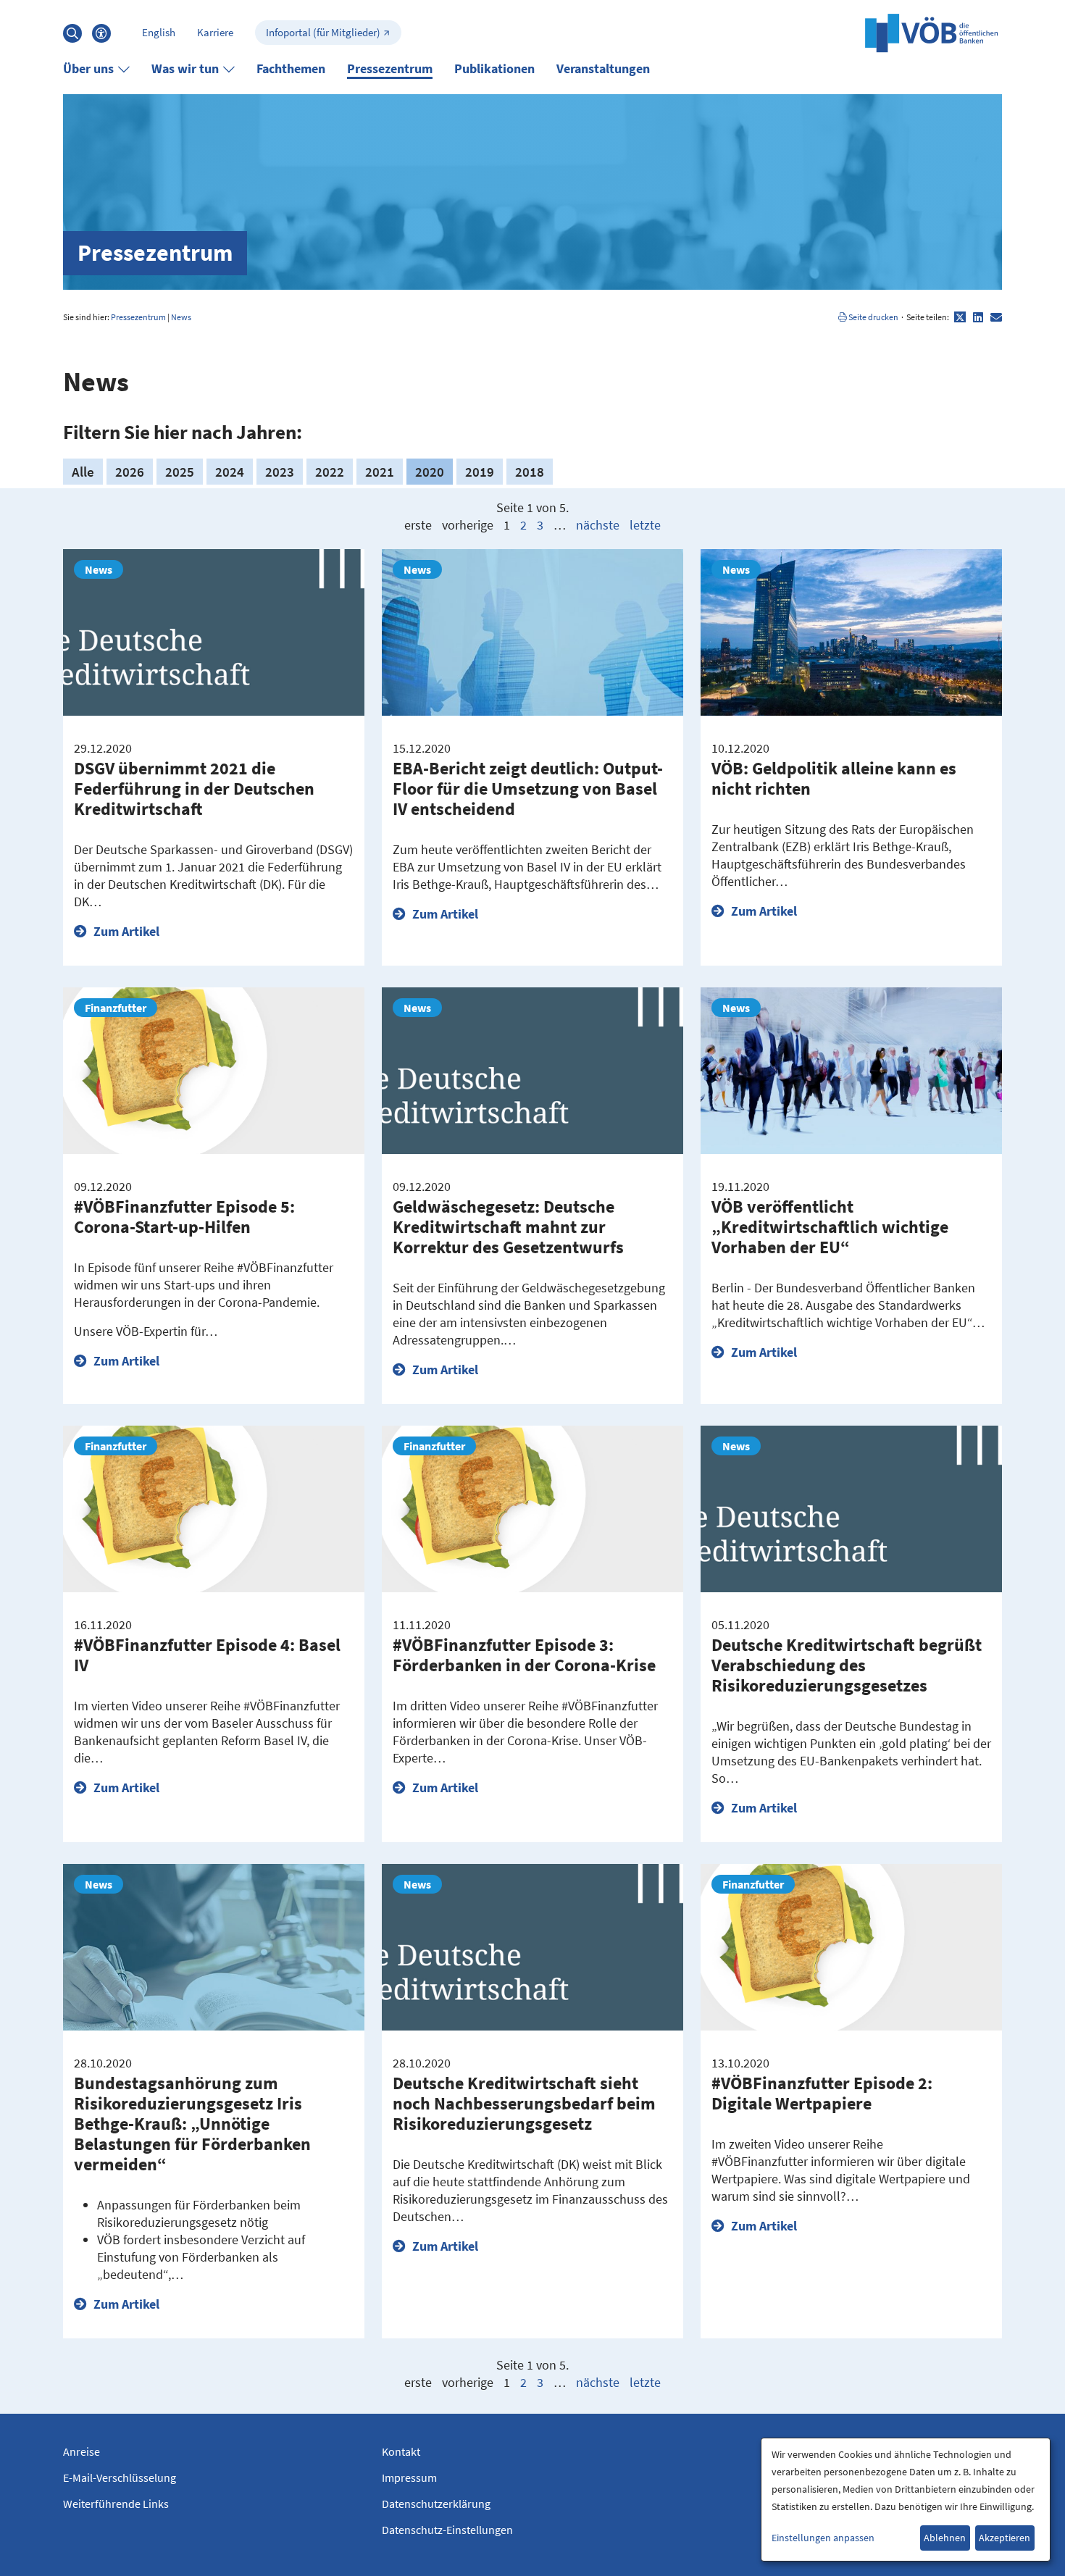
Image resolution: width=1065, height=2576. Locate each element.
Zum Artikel (125, 931)
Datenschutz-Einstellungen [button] (447, 2530)
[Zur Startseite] (932, 33)
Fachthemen (291, 68)
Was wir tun (185, 68)
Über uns (88, 68)
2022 (330, 472)
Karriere (215, 32)
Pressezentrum (390, 68)
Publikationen (494, 68)
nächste (598, 525)
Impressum (409, 2477)
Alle (83, 472)
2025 (180, 472)
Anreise (82, 2451)
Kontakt (401, 2451)
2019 (480, 472)
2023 (280, 472)
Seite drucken (873, 317)
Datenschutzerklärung (436, 2504)
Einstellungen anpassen (823, 2538)
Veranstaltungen (603, 68)
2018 (530, 472)
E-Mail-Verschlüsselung (120, 2477)
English (159, 32)
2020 (430, 472)
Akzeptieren (1005, 2538)
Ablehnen (945, 2538)
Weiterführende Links (116, 2504)
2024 (230, 472)
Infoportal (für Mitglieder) (323, 32)
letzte (645, 525)
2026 (130, 472)
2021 (380, 472)
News (181, 317)
